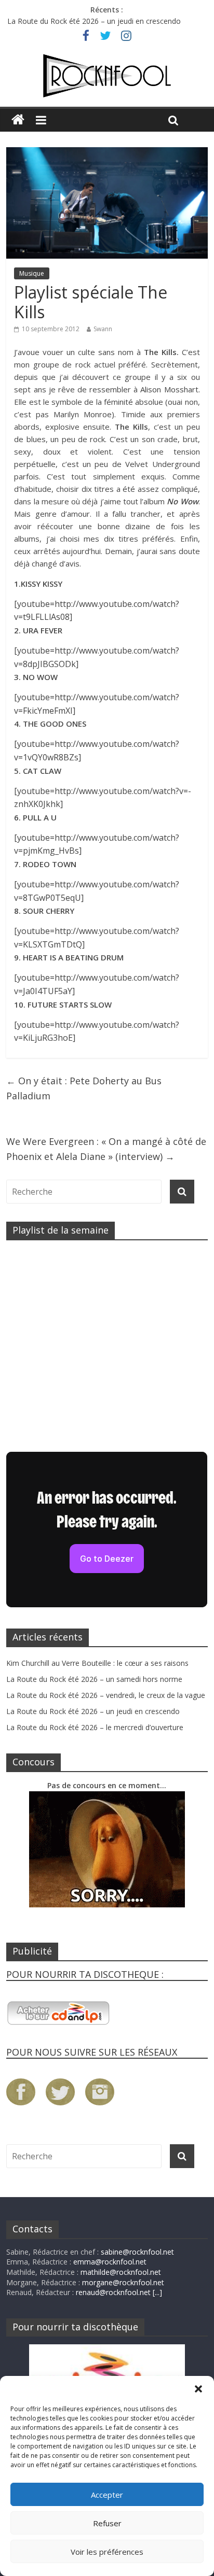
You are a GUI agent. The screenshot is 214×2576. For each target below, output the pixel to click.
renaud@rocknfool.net (113, 2292)
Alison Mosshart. (170, 389)
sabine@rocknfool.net (137, 2252)
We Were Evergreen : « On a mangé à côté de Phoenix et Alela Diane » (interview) (106, 1149)
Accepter (107, 2495)
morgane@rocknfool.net (123, 2282)
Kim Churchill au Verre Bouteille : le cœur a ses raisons (97, 1663)
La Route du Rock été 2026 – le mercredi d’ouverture (95, 1727)
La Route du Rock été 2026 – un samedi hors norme (94, 1679)
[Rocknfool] (107, 76)
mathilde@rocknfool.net (121, 2272)
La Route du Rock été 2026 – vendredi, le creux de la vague (106, 1695)
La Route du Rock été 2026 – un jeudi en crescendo (94, 21)
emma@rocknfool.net (110, 2262)
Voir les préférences (107, 2552)
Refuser (107, 2523)
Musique (32, 273)
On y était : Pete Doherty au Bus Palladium (84, 1088)
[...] (157, 2292)
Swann (103, 329)
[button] (198, 2389)
